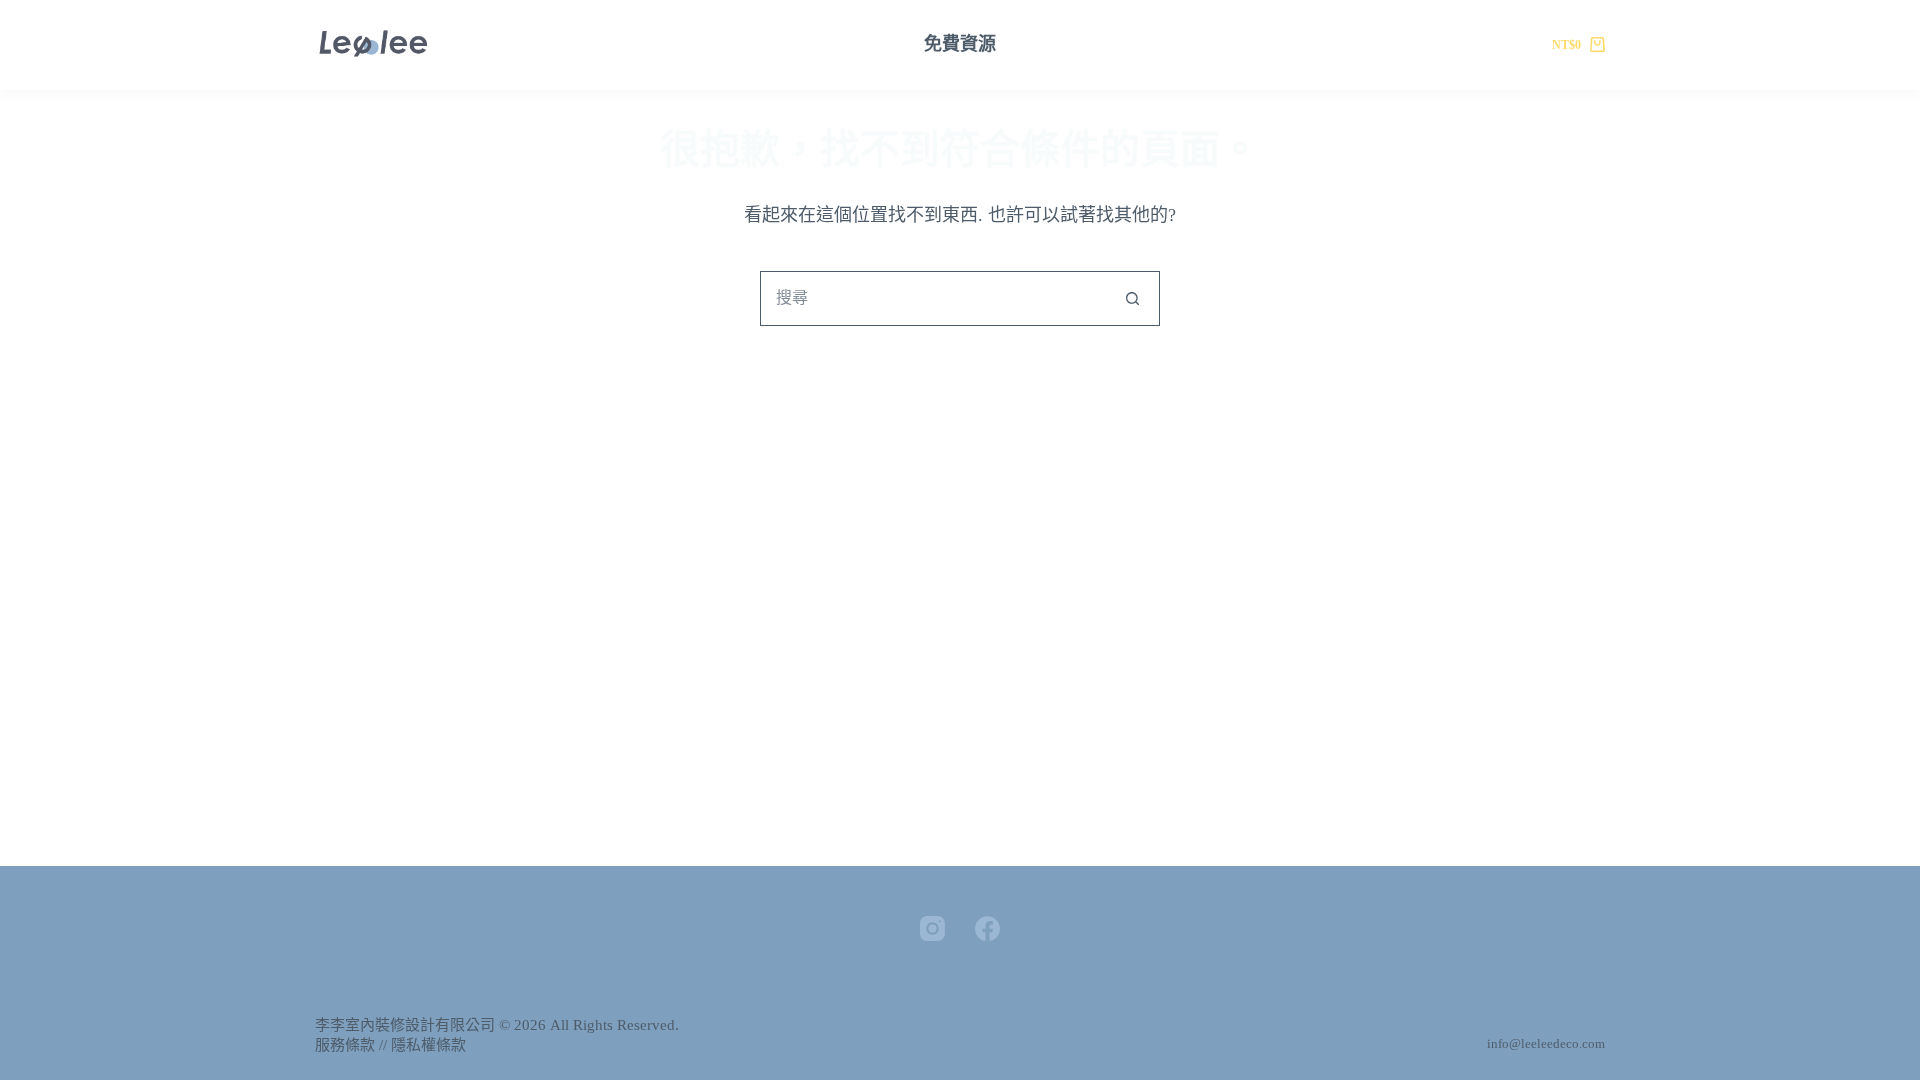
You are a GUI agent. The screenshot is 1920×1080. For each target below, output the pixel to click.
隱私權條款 (428, 1045)
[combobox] (933, 298)
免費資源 (960, 44)
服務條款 (345, 1045)
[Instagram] (932, 928)
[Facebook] (987, 928)
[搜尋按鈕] (1132, 298)
